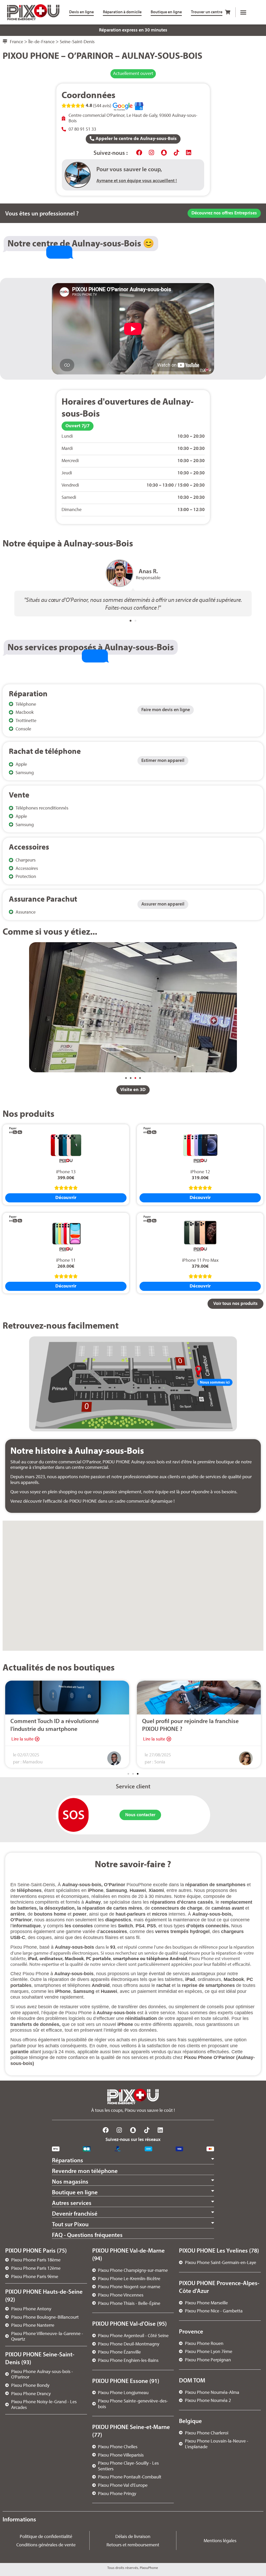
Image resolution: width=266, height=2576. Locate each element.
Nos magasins (70, 2181)
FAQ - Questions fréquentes (87, 2235)
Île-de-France (41, 42)
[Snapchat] (164, 152)
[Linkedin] (189, 152)
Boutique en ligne (75, 2192)
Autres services (72, 2203)
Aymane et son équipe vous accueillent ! (137, 180)
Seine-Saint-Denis (77, 42)
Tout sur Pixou (70, 2224)
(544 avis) (102, 106)
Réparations (68, 2160)
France (16, 42)
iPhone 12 (200, 1172)
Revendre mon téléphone (85, 2171)
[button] (243, 12)
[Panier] (228, 12)
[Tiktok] (176, 152)
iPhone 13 (66, 1172)
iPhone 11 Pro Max (200, 1260)
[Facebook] (139, 152)
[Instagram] (152, 152)
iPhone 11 (66, 1260)
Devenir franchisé (75, 2213)
